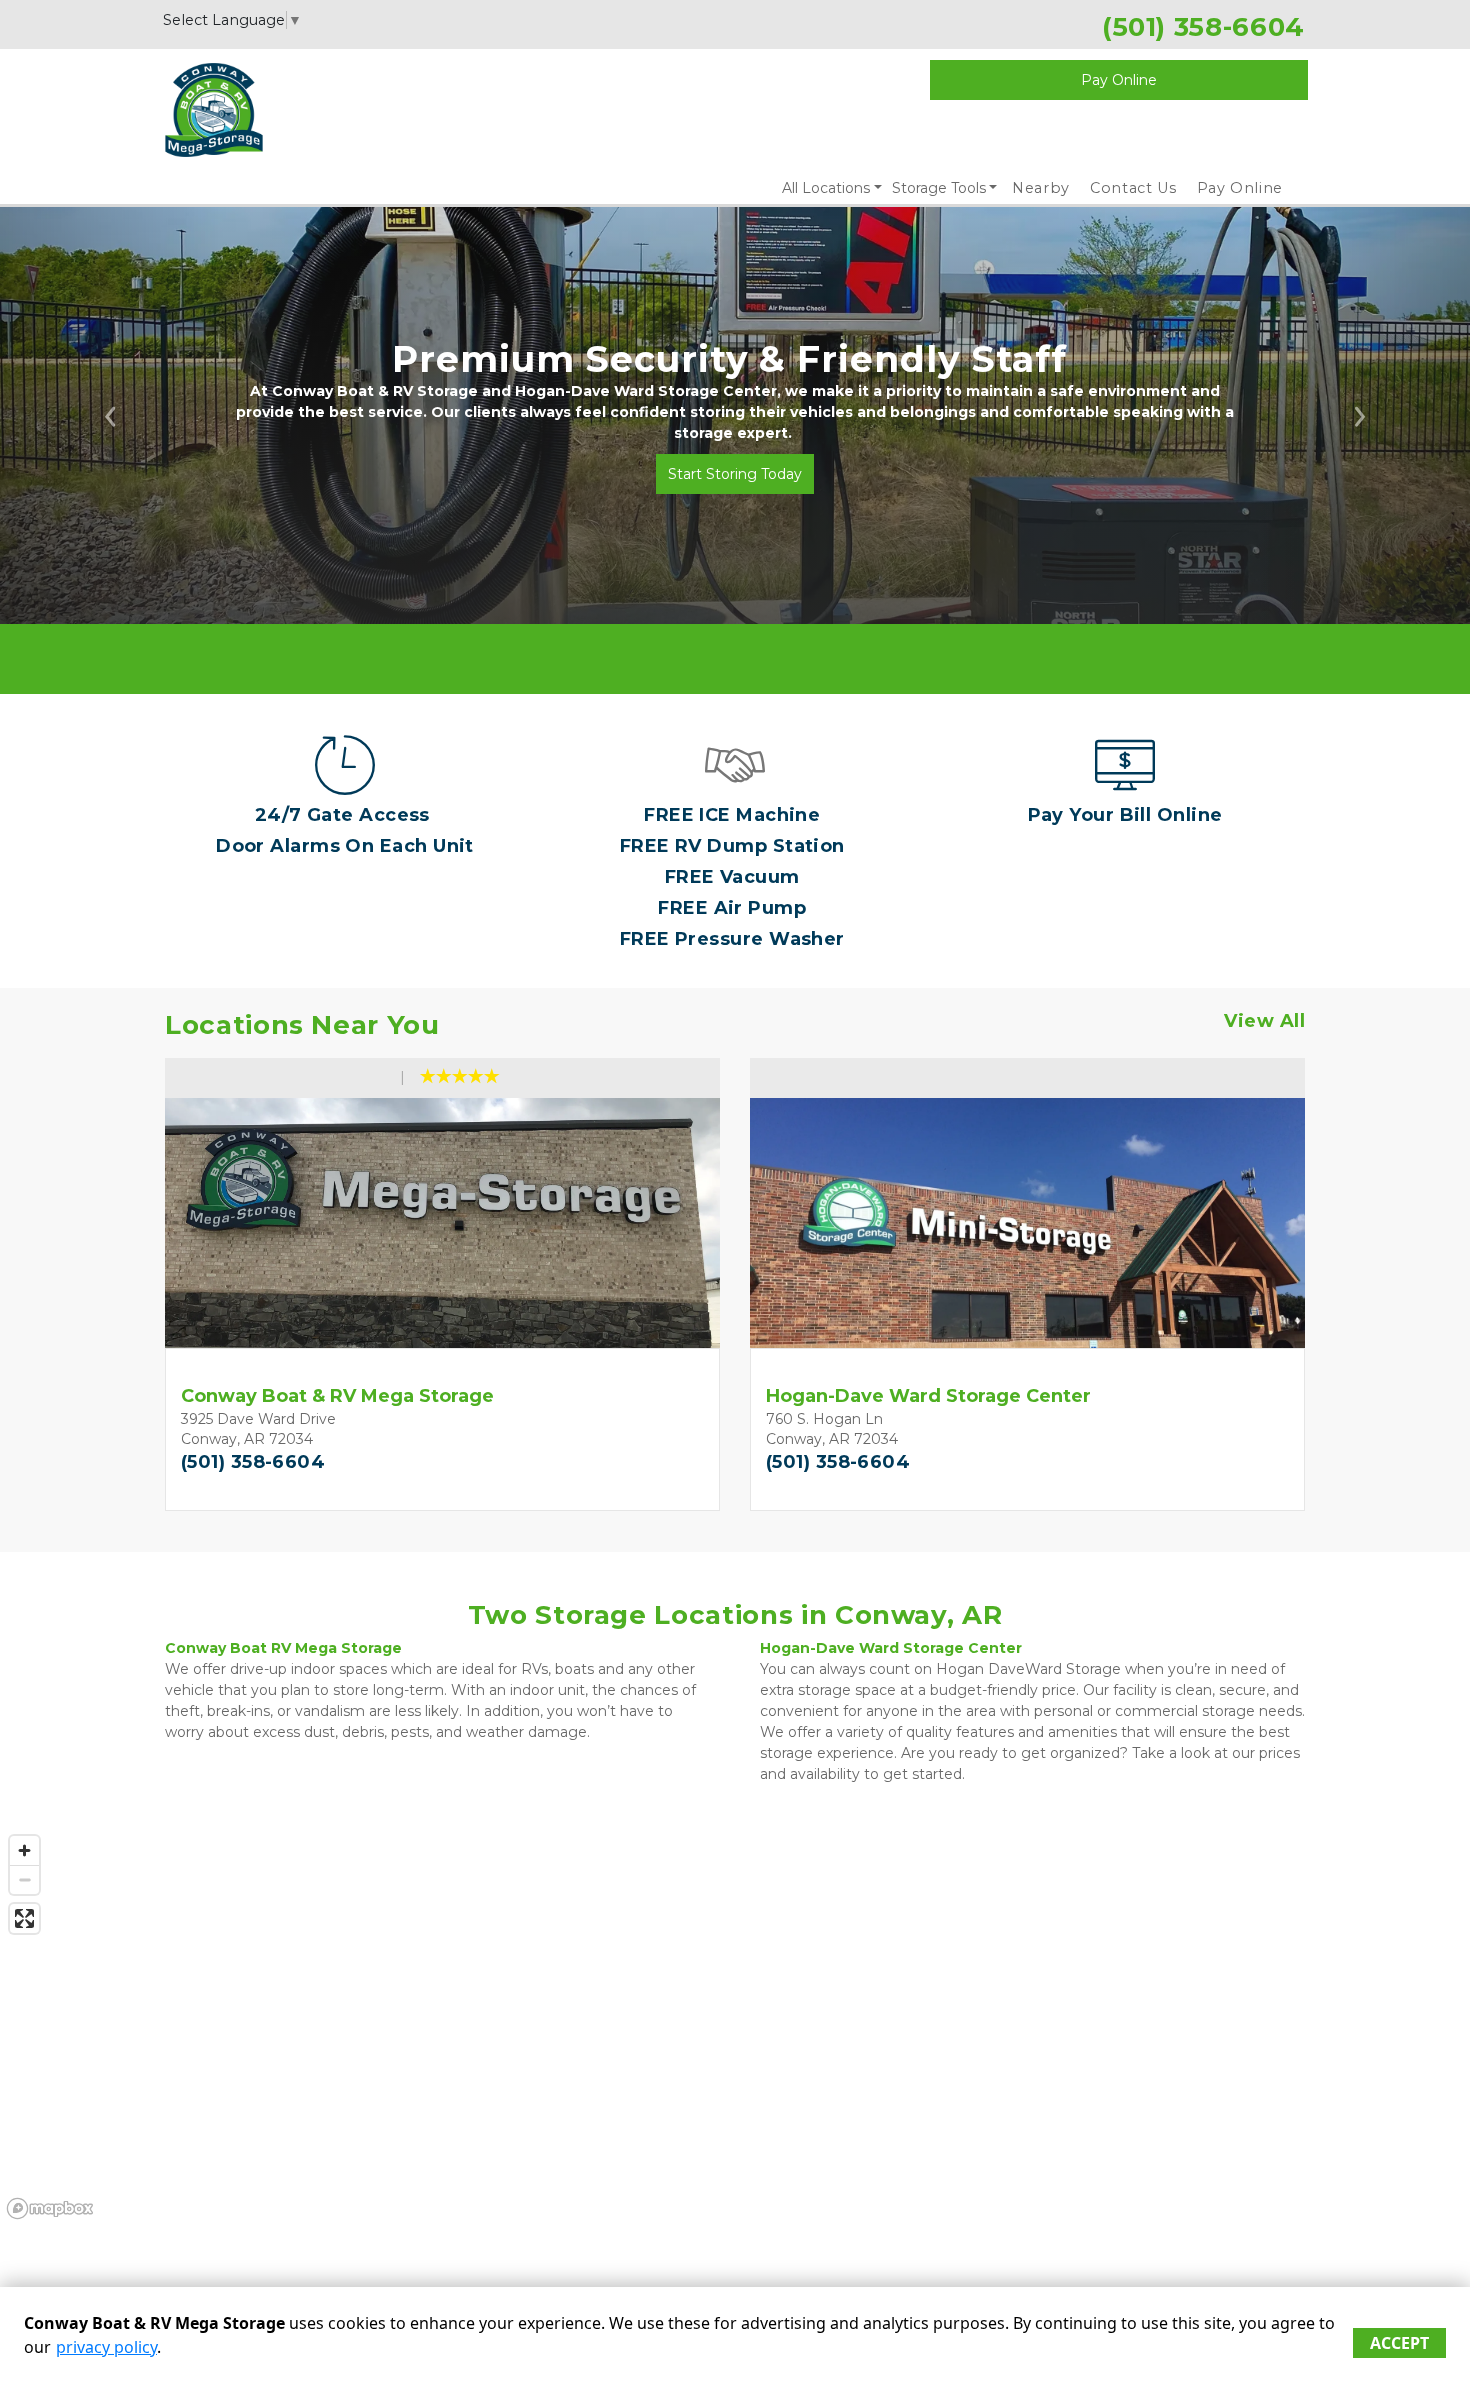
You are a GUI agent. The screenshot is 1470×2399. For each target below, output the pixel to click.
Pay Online (1240, 188)
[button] (110, 415)
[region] (735, 2026)
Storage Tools (939, 188)
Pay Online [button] (1119, 80)
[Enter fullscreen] (24, 1918)
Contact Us (1133, 188)
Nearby (1041, 188)
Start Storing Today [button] (735, 474)
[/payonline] (1125, 785)
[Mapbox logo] (50, 2208)
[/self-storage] (345, 785)
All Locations (826, 188)
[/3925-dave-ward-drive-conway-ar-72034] (735, 785)
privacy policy (106, 2347)
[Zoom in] (24, 1850)
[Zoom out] (24, 1879)
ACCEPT (1399, 2343)
